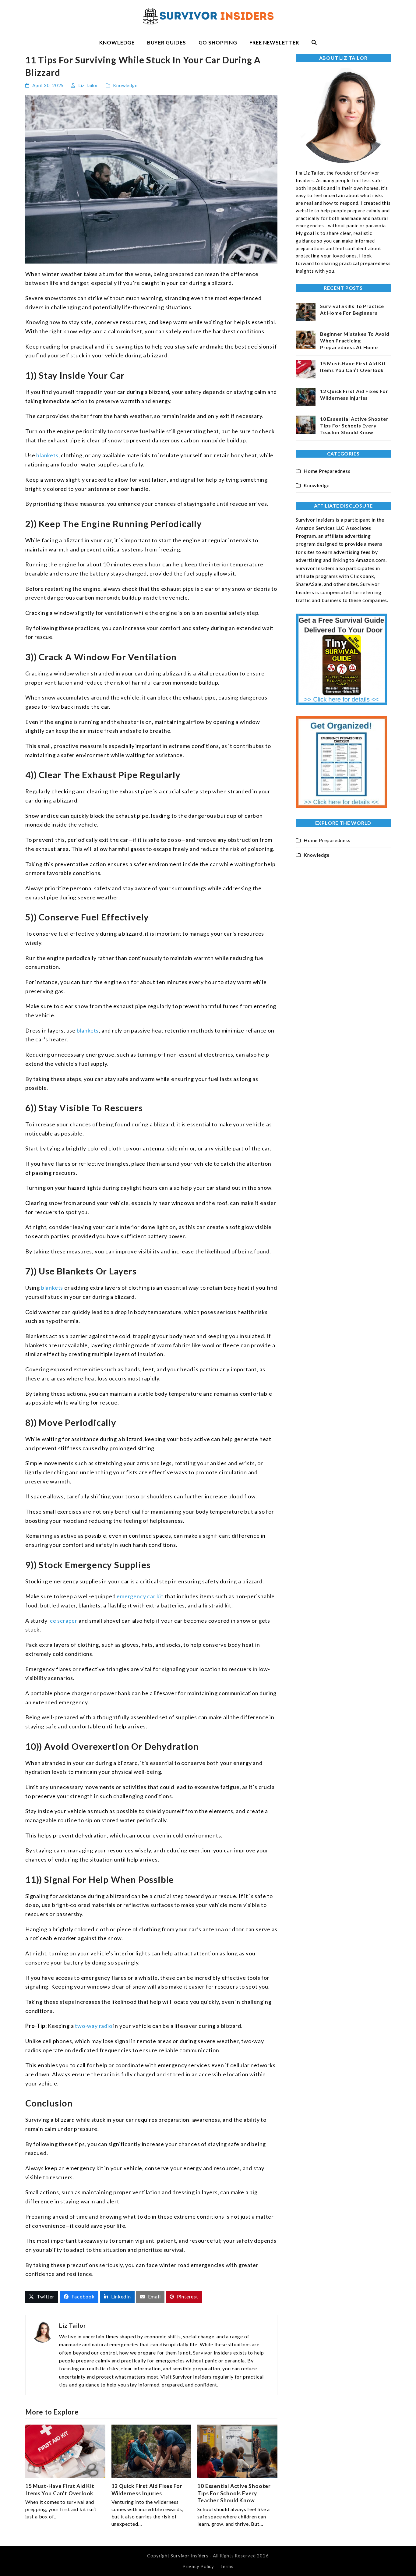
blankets (47, 455)
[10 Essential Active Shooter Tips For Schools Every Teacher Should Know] (237, 2451)
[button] (314, 43)
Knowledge (125, 85)
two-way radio (93, 2026)
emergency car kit (140, 1596)
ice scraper (63, 1621)
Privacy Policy (198, 2566)
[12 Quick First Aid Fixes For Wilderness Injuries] (152, 2451)
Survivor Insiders (190, 2556)
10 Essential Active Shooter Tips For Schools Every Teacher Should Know (234, 2493)
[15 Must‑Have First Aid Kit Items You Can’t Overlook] (65, 2451)
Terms (227, 2566)
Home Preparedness (327, 471)
